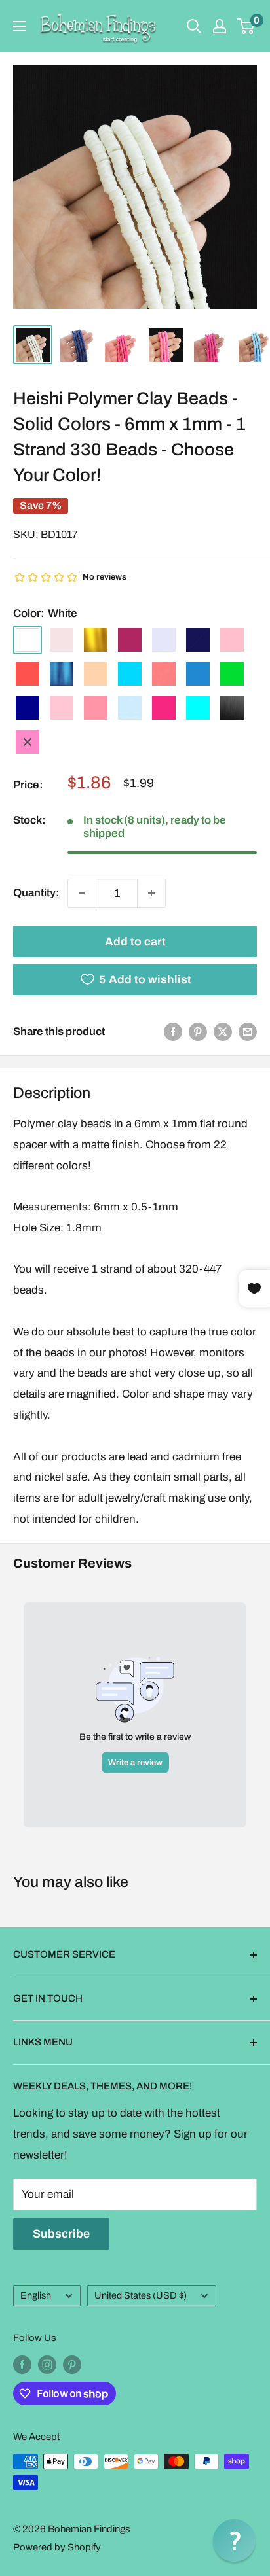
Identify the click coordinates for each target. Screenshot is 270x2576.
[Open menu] (20, 26)
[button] (234, 2540)
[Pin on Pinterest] (198, 1032)
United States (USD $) (141, 2295)
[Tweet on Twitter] (223, 1032)
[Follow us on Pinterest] (72, 2364)
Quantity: (36, 893)
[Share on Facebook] (173, 1032)
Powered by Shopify (57, 2547)
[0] (246, 26)
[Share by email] (248, 1032)
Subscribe (61, 2234)
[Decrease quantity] (82, 893)
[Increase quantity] (151, 893)
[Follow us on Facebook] (22, 2364)
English (36, 2295)
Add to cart (135, 942)
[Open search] (194, 26)
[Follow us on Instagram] (47, 2364)
